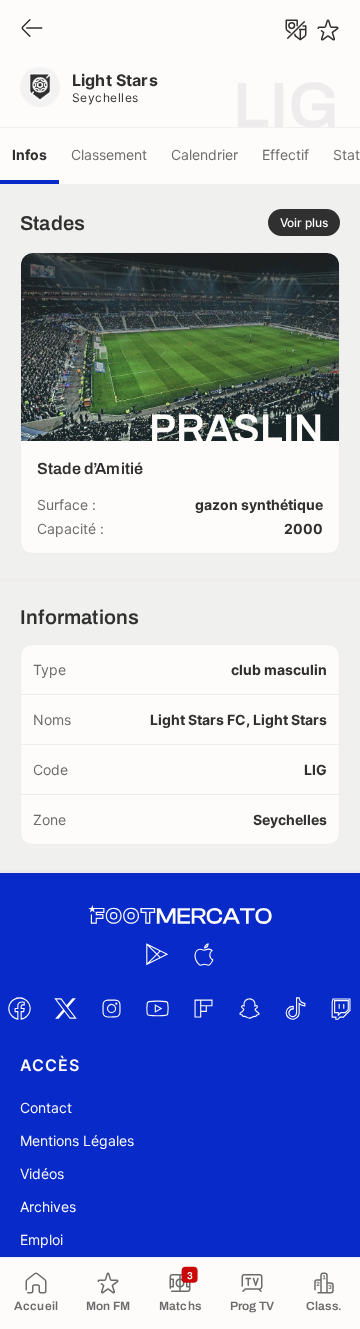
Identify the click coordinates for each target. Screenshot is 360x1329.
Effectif (285, 154)
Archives (48, 1206)
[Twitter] (65, 1008)
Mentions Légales (77, 1140)
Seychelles (105, 97)
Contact (46, 1107)
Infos (29, 154)
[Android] (157, 954)
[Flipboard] (203, 1008)
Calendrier (204, 154)
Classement (109, 154)
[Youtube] (157, 1008)
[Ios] (203, 954)
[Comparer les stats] (296, 30)
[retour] (32, 29)
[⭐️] (328, 30)
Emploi (41, 1239)
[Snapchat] (249, 1008)
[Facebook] (19, 1008)
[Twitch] (341, 1008)
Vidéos (42, 1173)
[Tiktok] (295, 1008)
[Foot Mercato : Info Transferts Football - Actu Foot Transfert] (180, 916)
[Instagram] (111, 1008)
